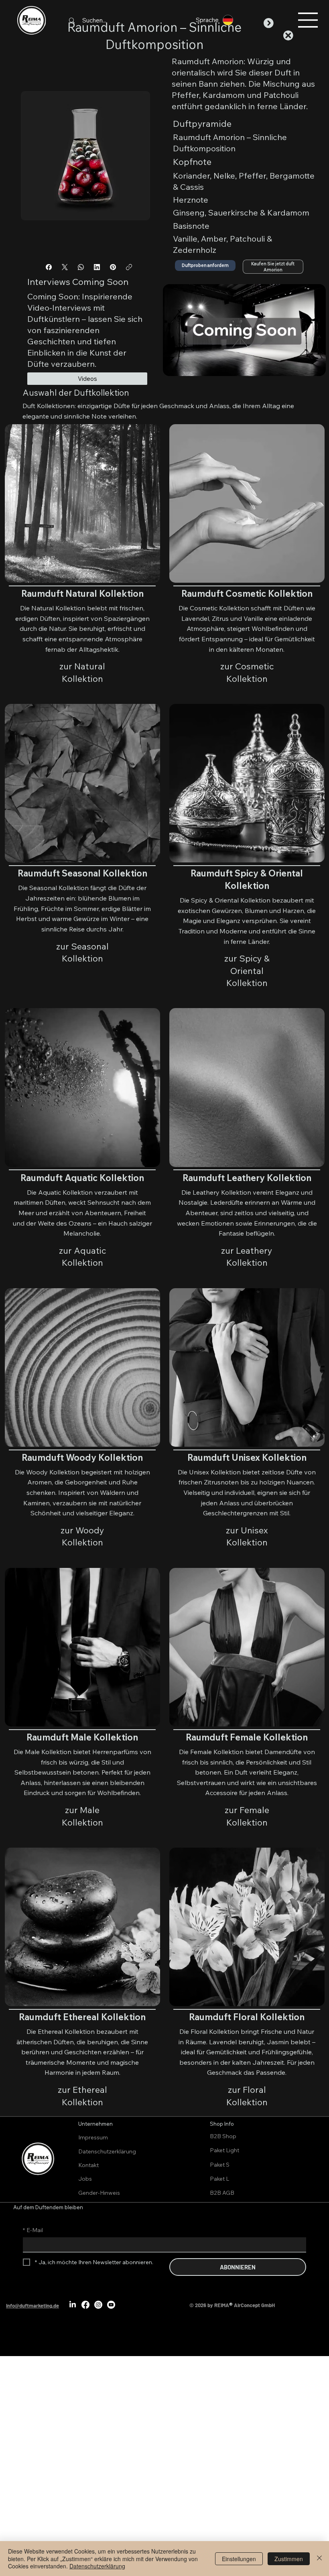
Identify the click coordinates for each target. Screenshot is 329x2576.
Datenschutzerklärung (107, 2151)
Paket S (220, 2165)
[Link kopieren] (129, 267)
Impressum (93, 2137)
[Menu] (308, 20)
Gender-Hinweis (99, 2193)
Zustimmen (289, 2559)
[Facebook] (49, 267)
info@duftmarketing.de (32, 2306)
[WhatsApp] (81, 267)
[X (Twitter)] (65, 267)
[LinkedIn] (97, 267)
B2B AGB (222, 2193)
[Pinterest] (113, 267)
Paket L (219, 2179)
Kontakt (88, 2165)
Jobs (85, 2179)
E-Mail (33, 2230)
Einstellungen (239, 2559)
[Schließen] (319, 2559)
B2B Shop (223, 2136)
